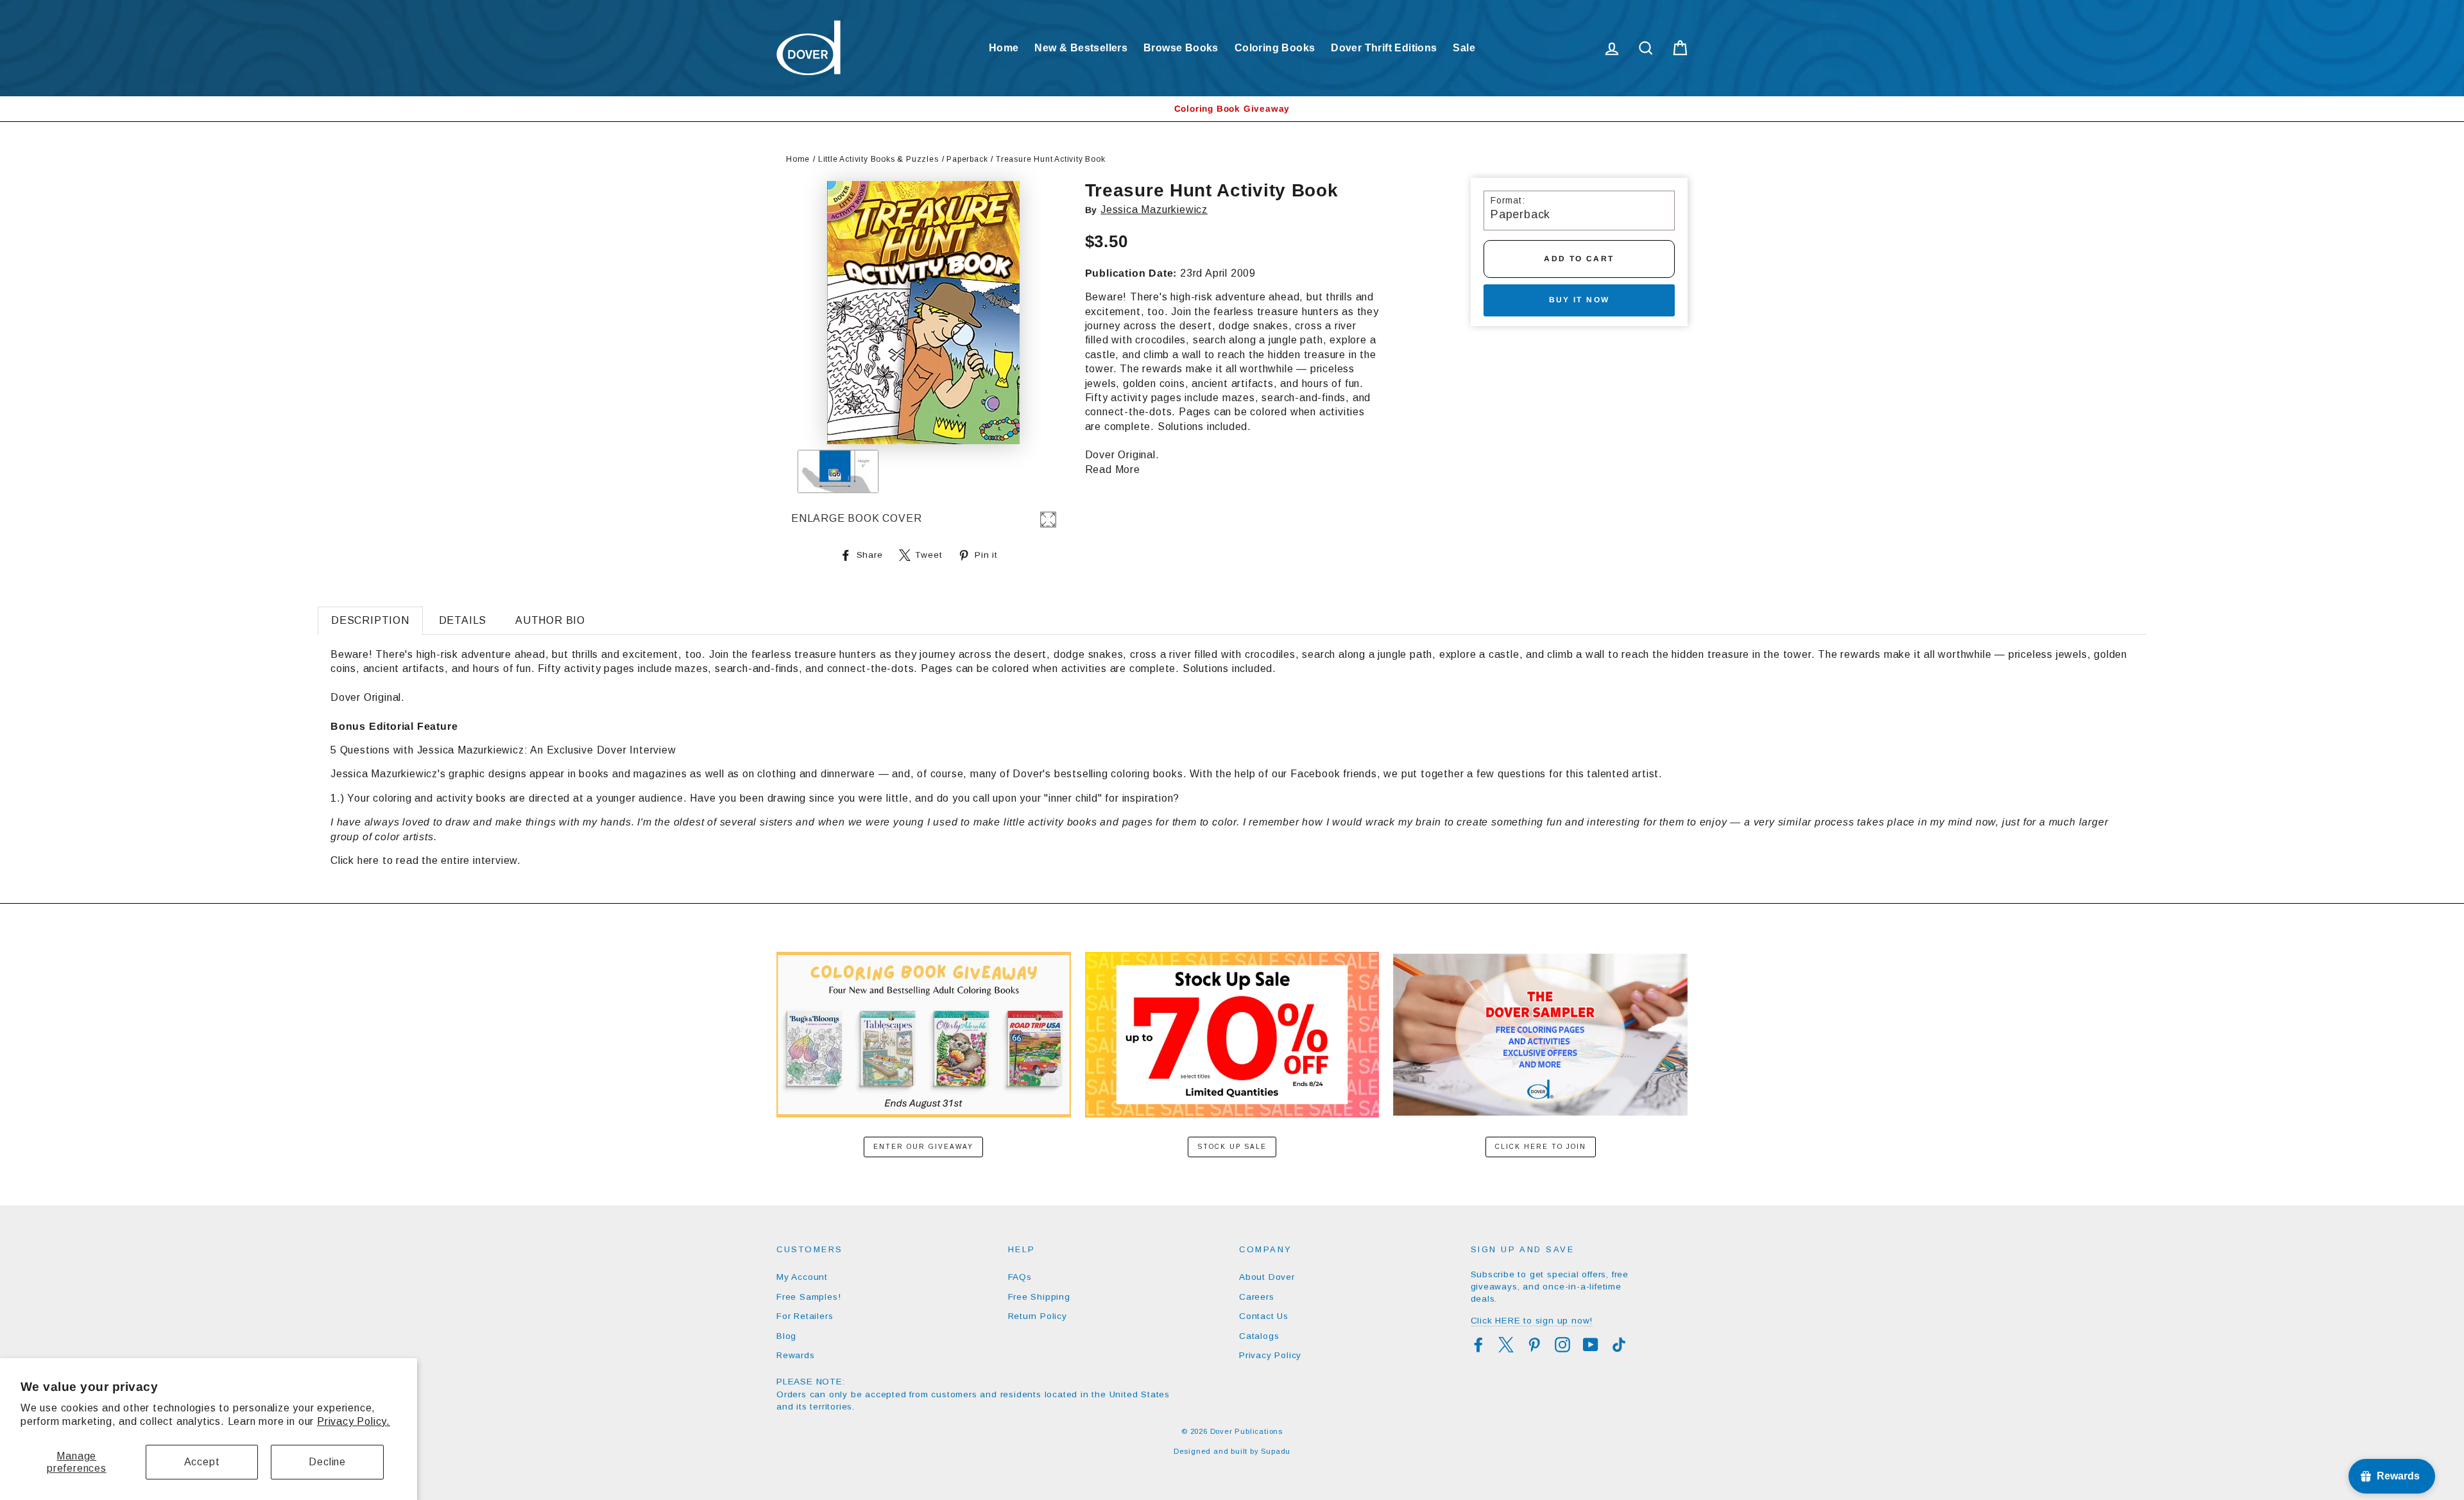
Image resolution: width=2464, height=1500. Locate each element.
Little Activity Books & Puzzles (878, 159)
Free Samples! (809, 1297)
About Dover (1267, 1277)
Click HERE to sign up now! (1532, 1321)
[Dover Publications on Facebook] (1478, 1345)
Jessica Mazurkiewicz (1154, 210)
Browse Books (1181, 48)
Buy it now (1579, 300)
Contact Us (1264, 1316)
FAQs (1020, 1277)
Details (463, 620)
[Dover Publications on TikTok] (1619, 1345)
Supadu (1276, 1451)
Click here (355, 860)
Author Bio (550, 620)
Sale (1464, 48)
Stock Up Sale (1232, 1147)
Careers (1257, 1297)
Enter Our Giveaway (923, 1147)
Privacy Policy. (354, 1421)
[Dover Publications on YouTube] (1591, 1345)
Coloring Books (1275, 48)
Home (1004, 48)
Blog (786, 1336)
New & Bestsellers (1081, 48)
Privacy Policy (1270, 1355)
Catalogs (1259, 1336)
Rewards (796, 1355)
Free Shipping (1039, 1297)
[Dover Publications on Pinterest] (1534, 1345)
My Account (802, 1277)
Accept (202, 1462)
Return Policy (1038, 1316)
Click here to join (1541, 1147)
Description (370, 620)
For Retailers (805, 1316)
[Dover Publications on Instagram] (1562, 1345)
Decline (327, 1462)
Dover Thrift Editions (1384, 48)
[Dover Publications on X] (1506, 1345)
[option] (1232, 109)
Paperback (967, 159)
